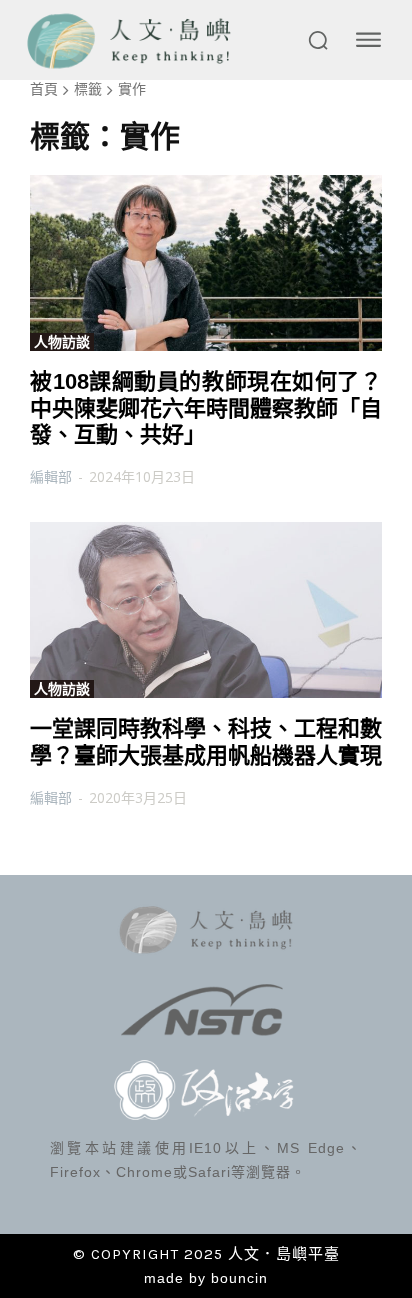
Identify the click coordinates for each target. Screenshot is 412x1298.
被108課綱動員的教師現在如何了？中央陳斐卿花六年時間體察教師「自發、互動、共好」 (206, 408)
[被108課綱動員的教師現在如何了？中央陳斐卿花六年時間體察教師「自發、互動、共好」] (206, 263)
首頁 (44, 88)
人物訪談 (62, 342)
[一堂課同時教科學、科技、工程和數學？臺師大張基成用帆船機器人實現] (206, 610)
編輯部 (51, 476)
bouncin (239, 1278)
